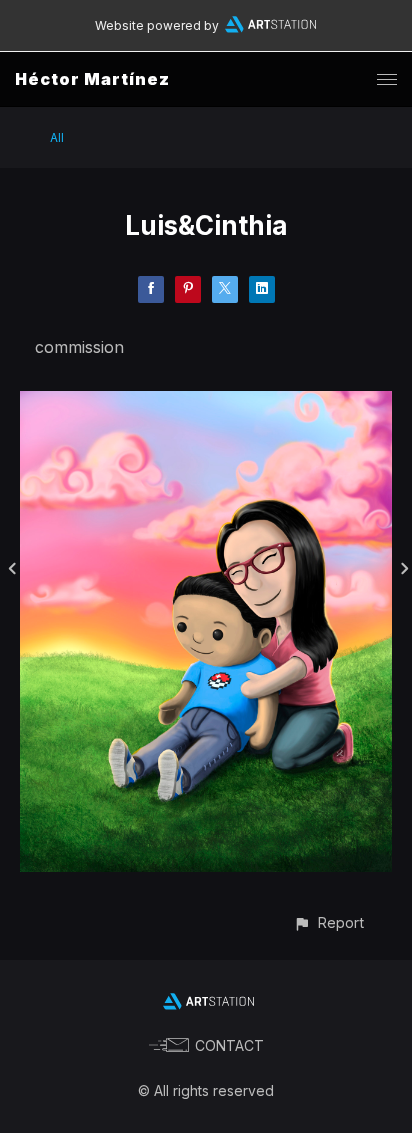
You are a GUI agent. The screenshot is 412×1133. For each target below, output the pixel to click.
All (57, 137)
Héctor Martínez (92, 79)
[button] (328, 922)
